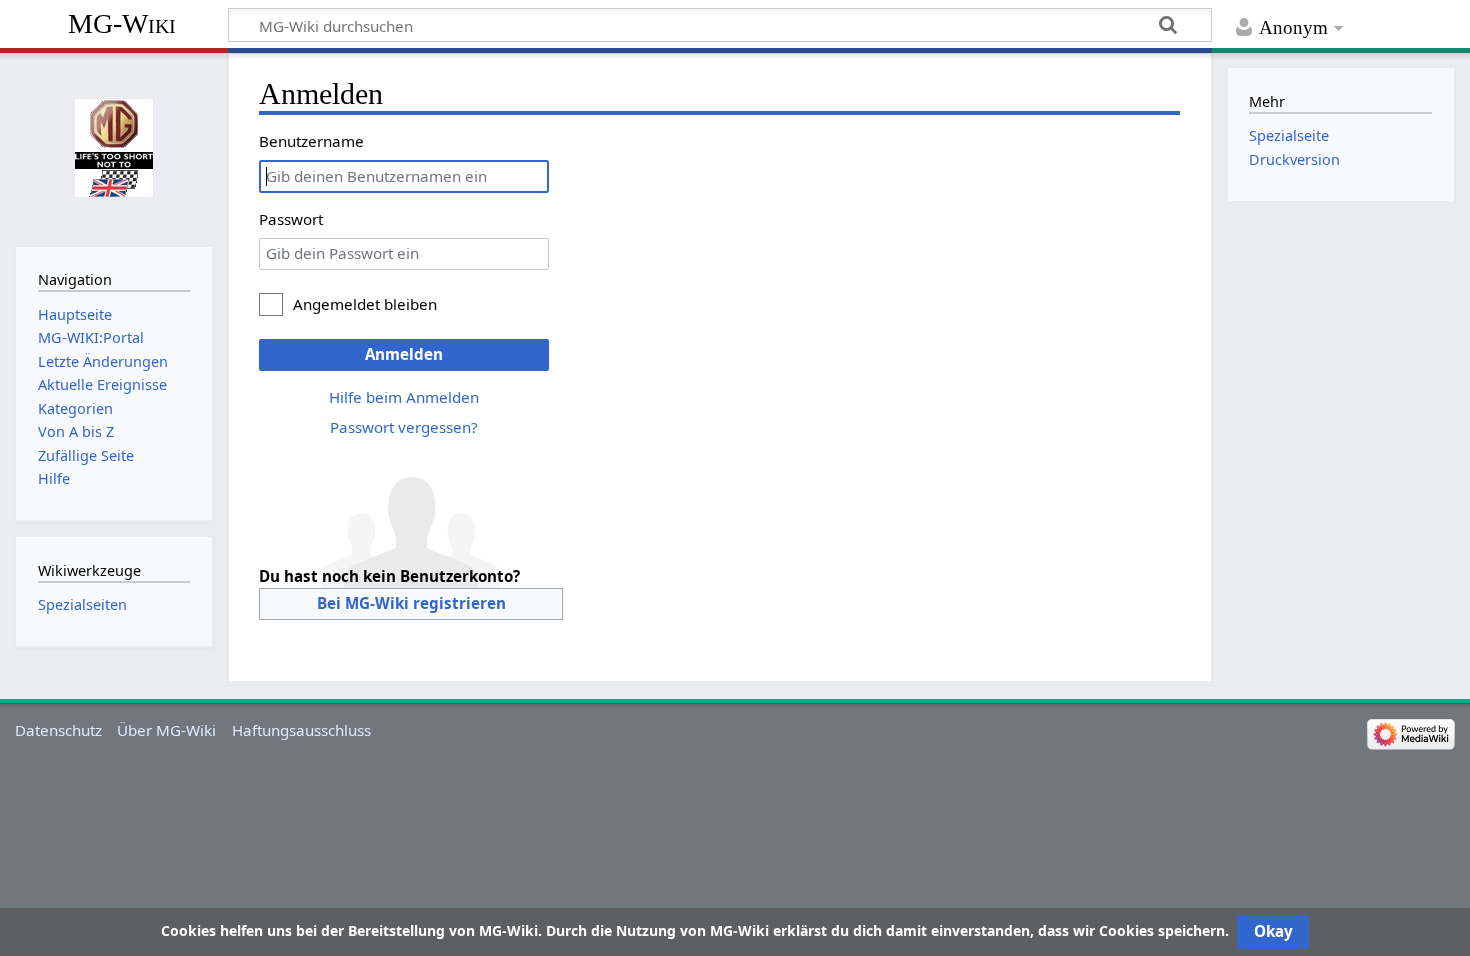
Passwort (291, 219)
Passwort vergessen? (404, 427)
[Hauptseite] (113, 147)
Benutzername (311, 141)
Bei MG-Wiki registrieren (411, 603)
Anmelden (404, 354)
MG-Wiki (122, 23)
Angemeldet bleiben (365, 304)
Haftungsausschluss (301, 730)
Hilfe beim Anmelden (404, 397)
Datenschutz (58, 730)
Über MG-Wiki (166, 730)
